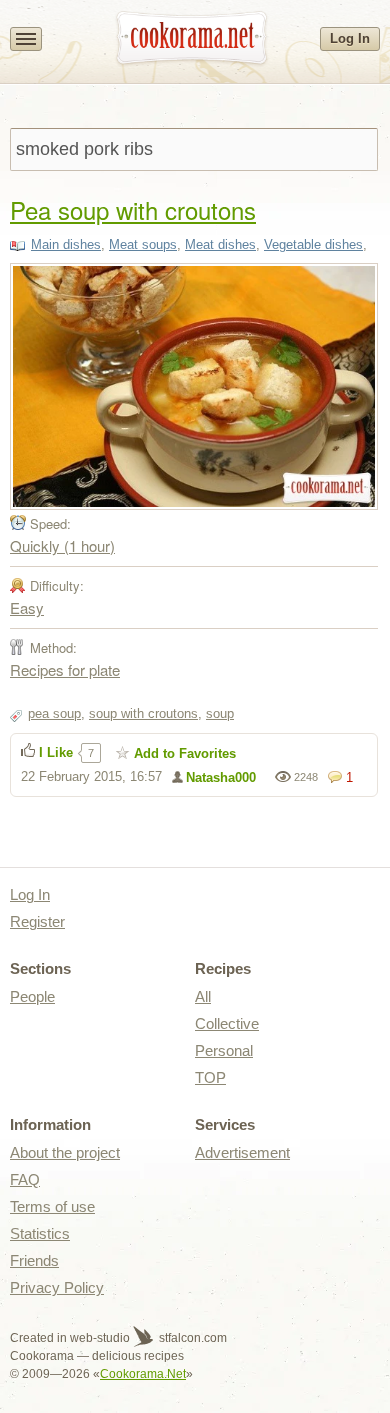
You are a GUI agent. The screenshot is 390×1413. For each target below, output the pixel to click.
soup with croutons (143, 713)
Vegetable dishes (313, 244)
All (203, 996)
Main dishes (66, 244)
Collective (227, 1023)
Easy (27, 607)
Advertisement (242, 1152)
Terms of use (52, 1206)
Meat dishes (220, 244)
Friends (34, 1260)
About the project (65, 1152)
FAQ (25, 1179)
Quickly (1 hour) (62, 545)
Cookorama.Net (143, 1374)
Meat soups (143, 244)
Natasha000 (221, 777)
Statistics (40, 1233)
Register (37, 921)
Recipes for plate (65, 669)
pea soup (54, 713)
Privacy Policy (57, 1287)
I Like (56, 752)
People (32, 996)
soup (220, 713)
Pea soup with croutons (133, 209)
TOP (210, 1077)
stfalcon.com (191, 1338)
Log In (350, 38)
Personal (224, 1050)
